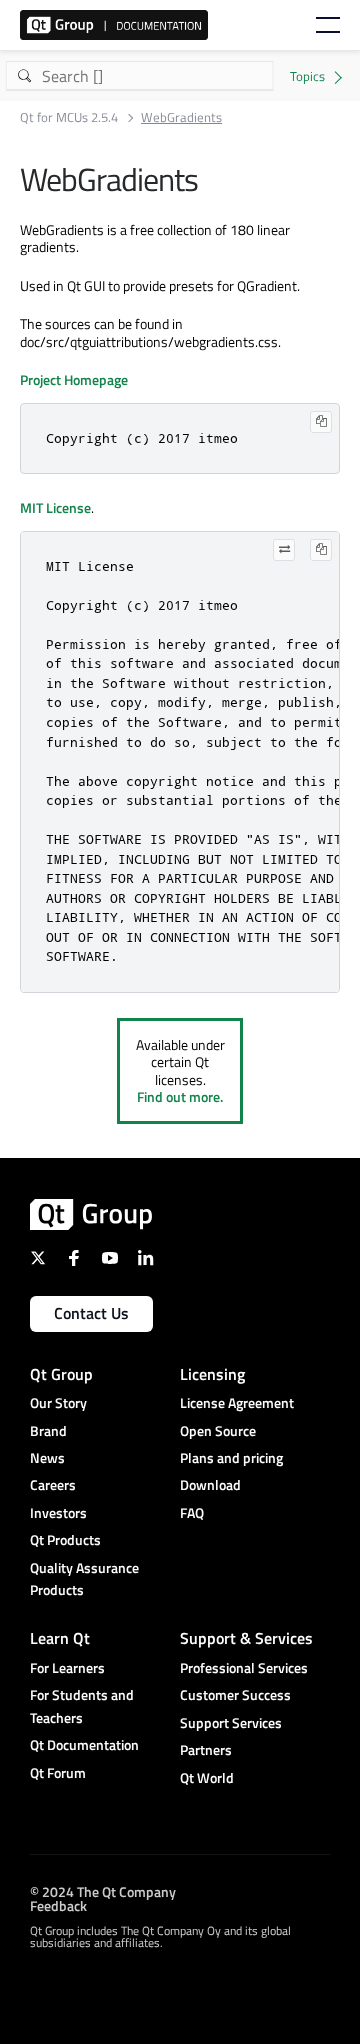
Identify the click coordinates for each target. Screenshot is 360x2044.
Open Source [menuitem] (218, 1430)
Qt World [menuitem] (207, 1777)
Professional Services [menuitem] (244, 1667)
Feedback (58, 1905)
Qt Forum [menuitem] (58, 1772)
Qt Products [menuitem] (65, 1539)
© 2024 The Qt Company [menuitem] (103, 1891)
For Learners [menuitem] (67, 1667)
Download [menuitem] (210, 1484)
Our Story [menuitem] (58, 1402)
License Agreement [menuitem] (237, 1402)
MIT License (55, 507)
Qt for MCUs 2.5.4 (69, 117)
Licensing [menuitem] (212, 1374)
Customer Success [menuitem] (235, 1694)
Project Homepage (74, 379)
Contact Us (91, 1313)
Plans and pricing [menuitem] (231, 1457)
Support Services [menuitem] (231, 1722)
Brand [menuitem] (48, 1430)
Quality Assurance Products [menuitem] (84, 1578)
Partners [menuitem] (206, 1749)
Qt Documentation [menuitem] (84, 1744)
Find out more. (180, 1096)
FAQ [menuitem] (192, 1512)
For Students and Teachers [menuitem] (82, 1705)
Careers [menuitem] (53, 1484)
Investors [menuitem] (58, 1512)
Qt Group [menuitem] (61, 1374)
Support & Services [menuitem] (246, 1638)
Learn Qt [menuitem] (60, 1638)
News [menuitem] (47, 1457)
